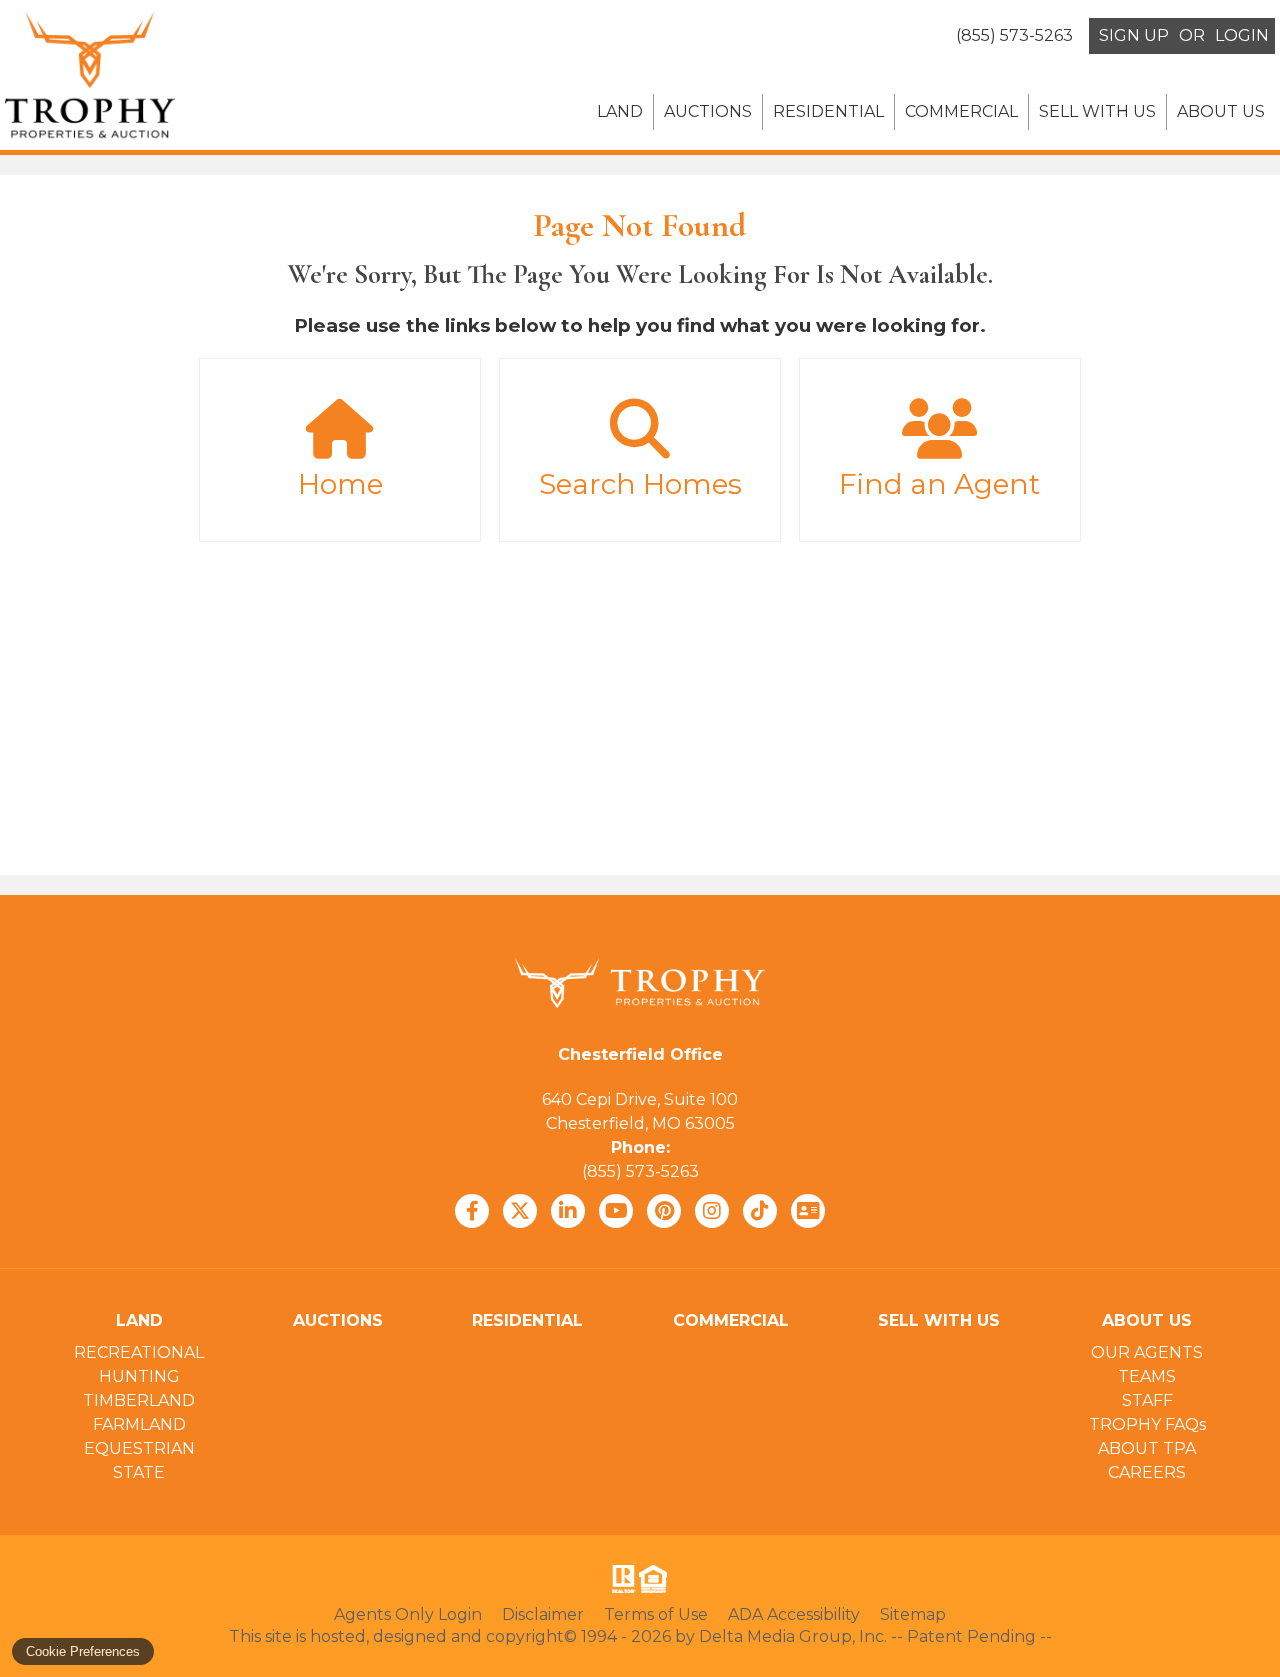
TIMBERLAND (139, 1400)
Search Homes (640, 484)
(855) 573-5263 (640, 1171)
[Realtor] (622, 1579)
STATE (139, 1472)
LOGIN (1242, 35)
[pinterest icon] (664, 1211)
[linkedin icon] (568, 1211)
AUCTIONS (708, 111)
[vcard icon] (808, 1211)
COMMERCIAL (961, 111)
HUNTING (139, 1376)
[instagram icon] (712, 1211)
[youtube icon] (616, 1211)
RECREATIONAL (139, 1352)
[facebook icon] (472, 1211)
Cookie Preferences (83, 1651)
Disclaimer (543, 1614)
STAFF (1147, 1400)
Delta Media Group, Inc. (793, 1636)
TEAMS (1147, 1376)
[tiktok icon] (760, 1211)
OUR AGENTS (1147, 1352)
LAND (620, 111)
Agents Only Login (408, 1614)
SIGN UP (1134, 35)
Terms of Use (656, 1614)
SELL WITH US (1097, 111)
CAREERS (1147, 1472)
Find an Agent (939, 484)
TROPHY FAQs (1147, 1424)
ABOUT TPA (1147, 1448)
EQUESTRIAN (139, 1448)
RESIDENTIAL (828, 111)
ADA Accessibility (794, 1614)
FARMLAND (139, 1424)
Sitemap (913, 1614)
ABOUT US (1221, 111)
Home (340, 484)
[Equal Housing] (657, 1579)
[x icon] (520, 1211)
